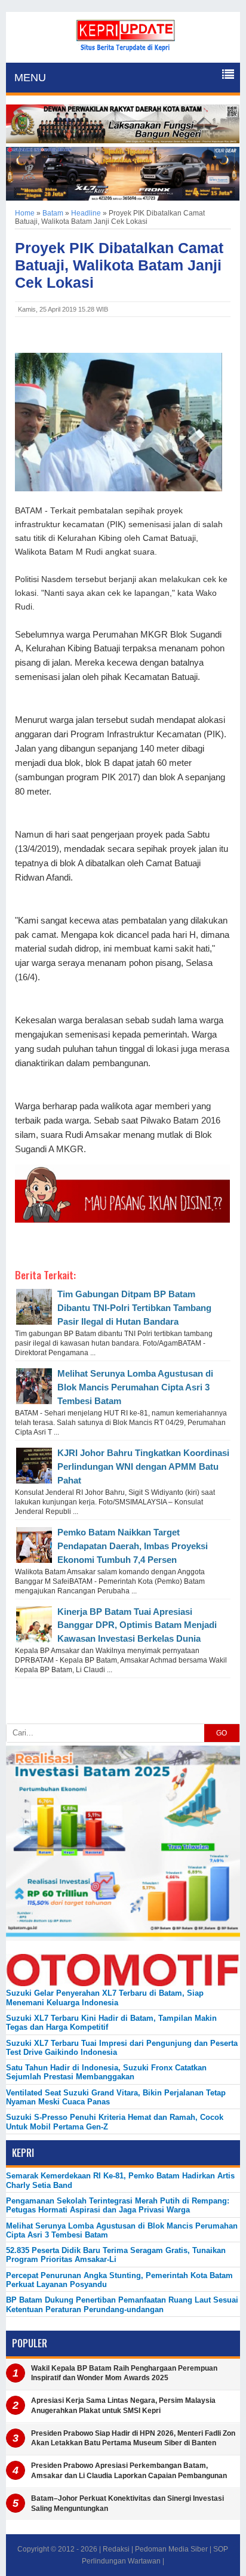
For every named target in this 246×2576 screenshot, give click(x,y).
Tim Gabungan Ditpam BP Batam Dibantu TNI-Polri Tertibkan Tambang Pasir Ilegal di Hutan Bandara (134, 1308)
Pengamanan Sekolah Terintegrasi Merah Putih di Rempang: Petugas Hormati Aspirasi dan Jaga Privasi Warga (118, 2205)
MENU (30, 78)
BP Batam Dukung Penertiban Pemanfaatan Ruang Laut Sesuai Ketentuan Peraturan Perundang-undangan (122, 2304)
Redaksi (116, 2549)
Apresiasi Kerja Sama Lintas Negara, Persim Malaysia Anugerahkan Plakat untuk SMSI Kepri (123, 2406)
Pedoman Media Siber (171, 2549)
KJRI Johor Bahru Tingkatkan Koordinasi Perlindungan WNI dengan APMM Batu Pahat (143, 1466)
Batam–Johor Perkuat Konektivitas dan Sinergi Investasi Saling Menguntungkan (127, 2503)
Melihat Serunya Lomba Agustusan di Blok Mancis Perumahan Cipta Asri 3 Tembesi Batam (135, 1387)
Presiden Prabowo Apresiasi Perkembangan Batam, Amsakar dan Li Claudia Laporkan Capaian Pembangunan (129, 2471)
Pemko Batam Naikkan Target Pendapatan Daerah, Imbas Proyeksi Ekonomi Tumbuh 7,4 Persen (133, 1546)
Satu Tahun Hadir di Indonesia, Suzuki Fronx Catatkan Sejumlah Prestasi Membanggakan (106, 2072)
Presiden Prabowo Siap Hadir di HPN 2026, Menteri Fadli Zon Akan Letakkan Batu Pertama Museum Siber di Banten (133, 2438)
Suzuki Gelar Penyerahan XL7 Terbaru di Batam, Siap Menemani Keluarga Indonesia (105, 1998)
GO (222, 1733)
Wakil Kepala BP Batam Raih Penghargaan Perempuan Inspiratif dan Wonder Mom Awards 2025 (124, 2373)
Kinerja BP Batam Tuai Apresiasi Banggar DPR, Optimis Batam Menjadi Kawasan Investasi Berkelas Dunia (137, 1625)
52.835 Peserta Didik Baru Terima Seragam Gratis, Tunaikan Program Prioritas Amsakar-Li (116, 2255)
